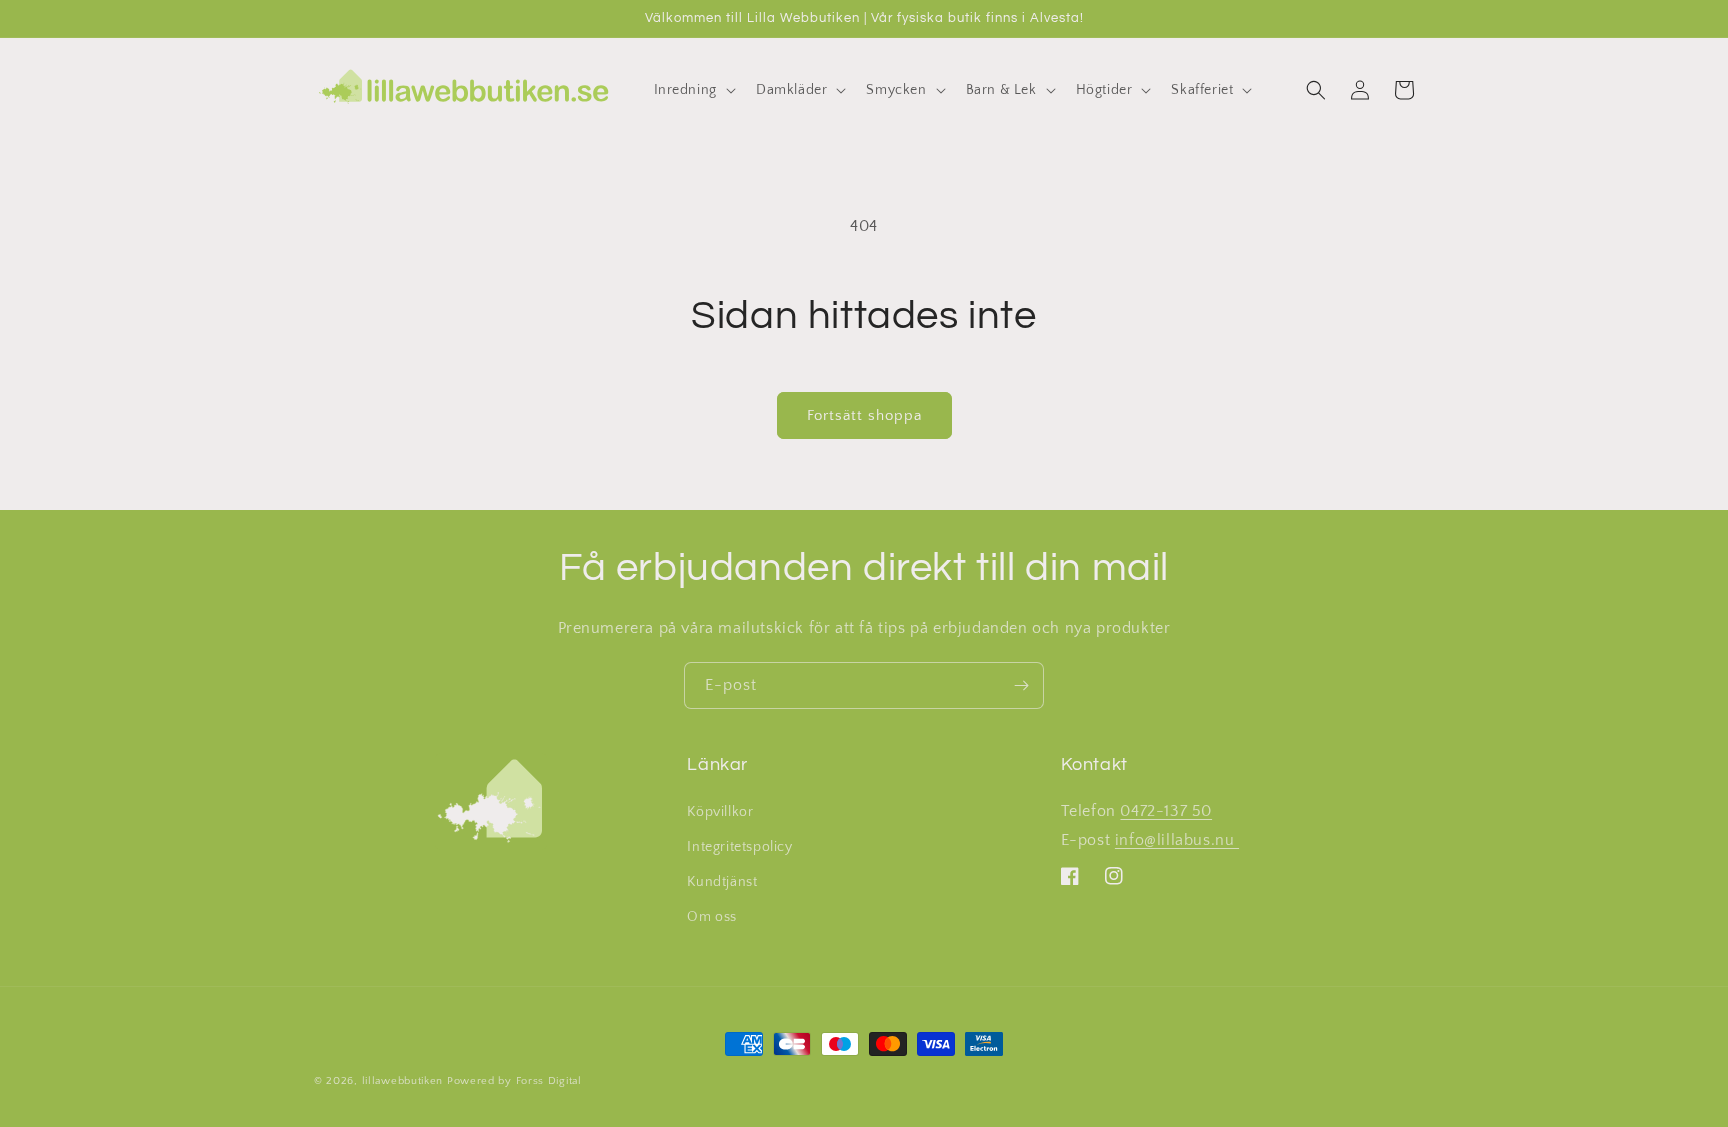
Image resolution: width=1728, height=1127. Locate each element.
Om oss (712, 917)
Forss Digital (549, 1081)
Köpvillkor (720, 812)
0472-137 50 (1166, 811)
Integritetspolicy (739, 847)
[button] (693, 90)
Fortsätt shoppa (864, 415)
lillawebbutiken (403, 1081)
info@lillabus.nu (1177, 840)
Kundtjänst (722, 882)
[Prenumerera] (1021, 685)
